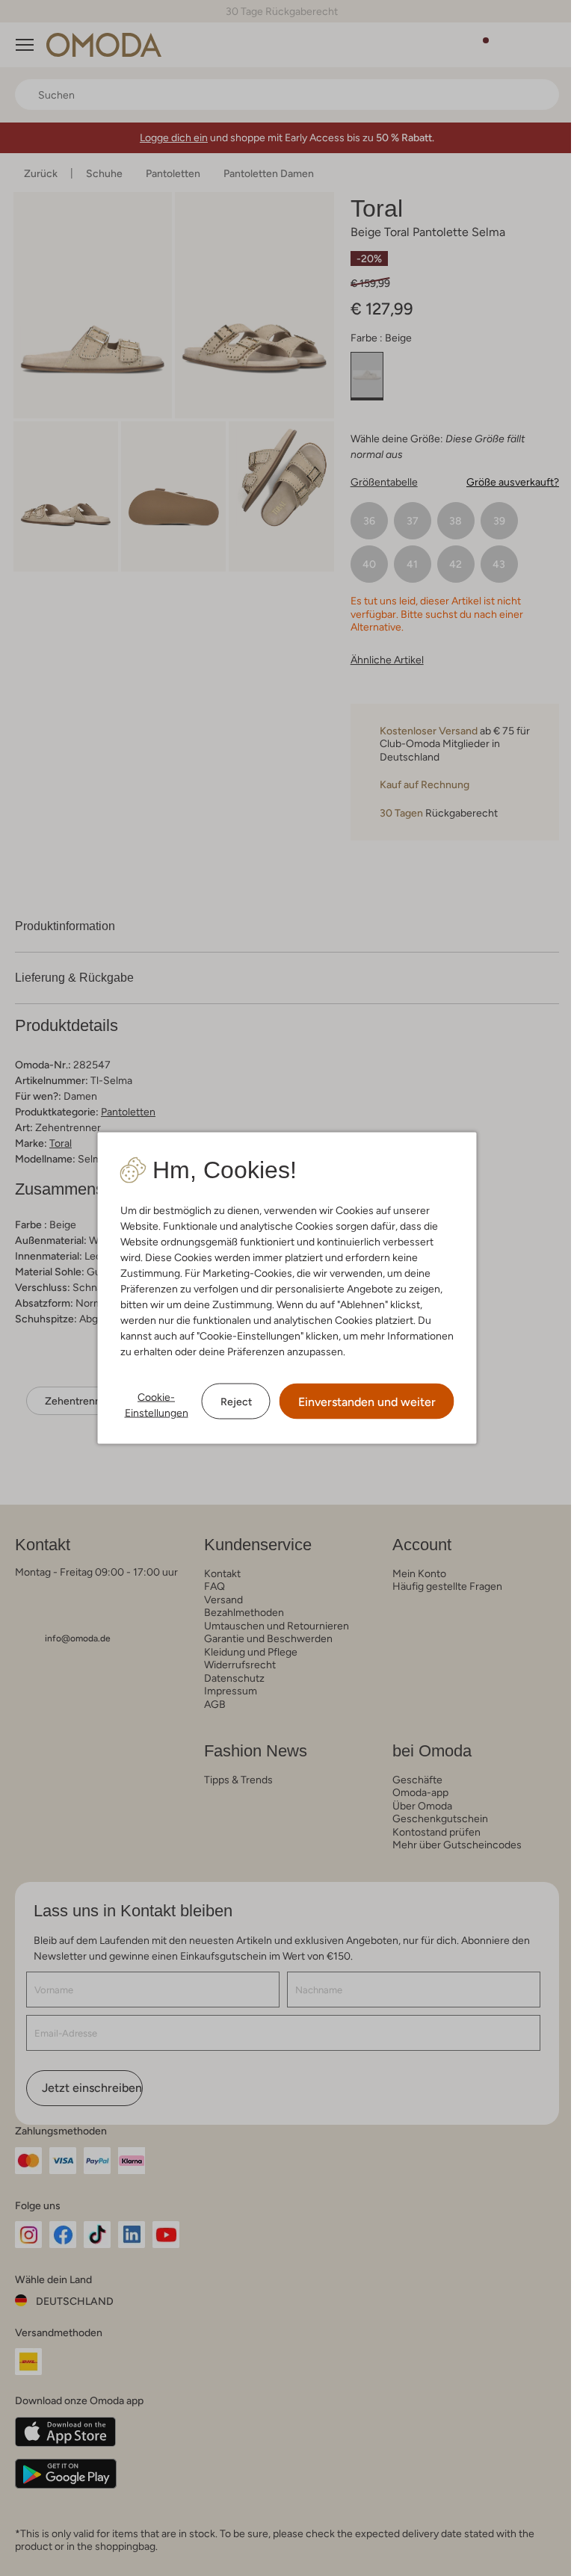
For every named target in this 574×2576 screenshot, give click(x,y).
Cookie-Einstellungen (151, 1405)
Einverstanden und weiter (361, 1402)
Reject (230, 1401)
